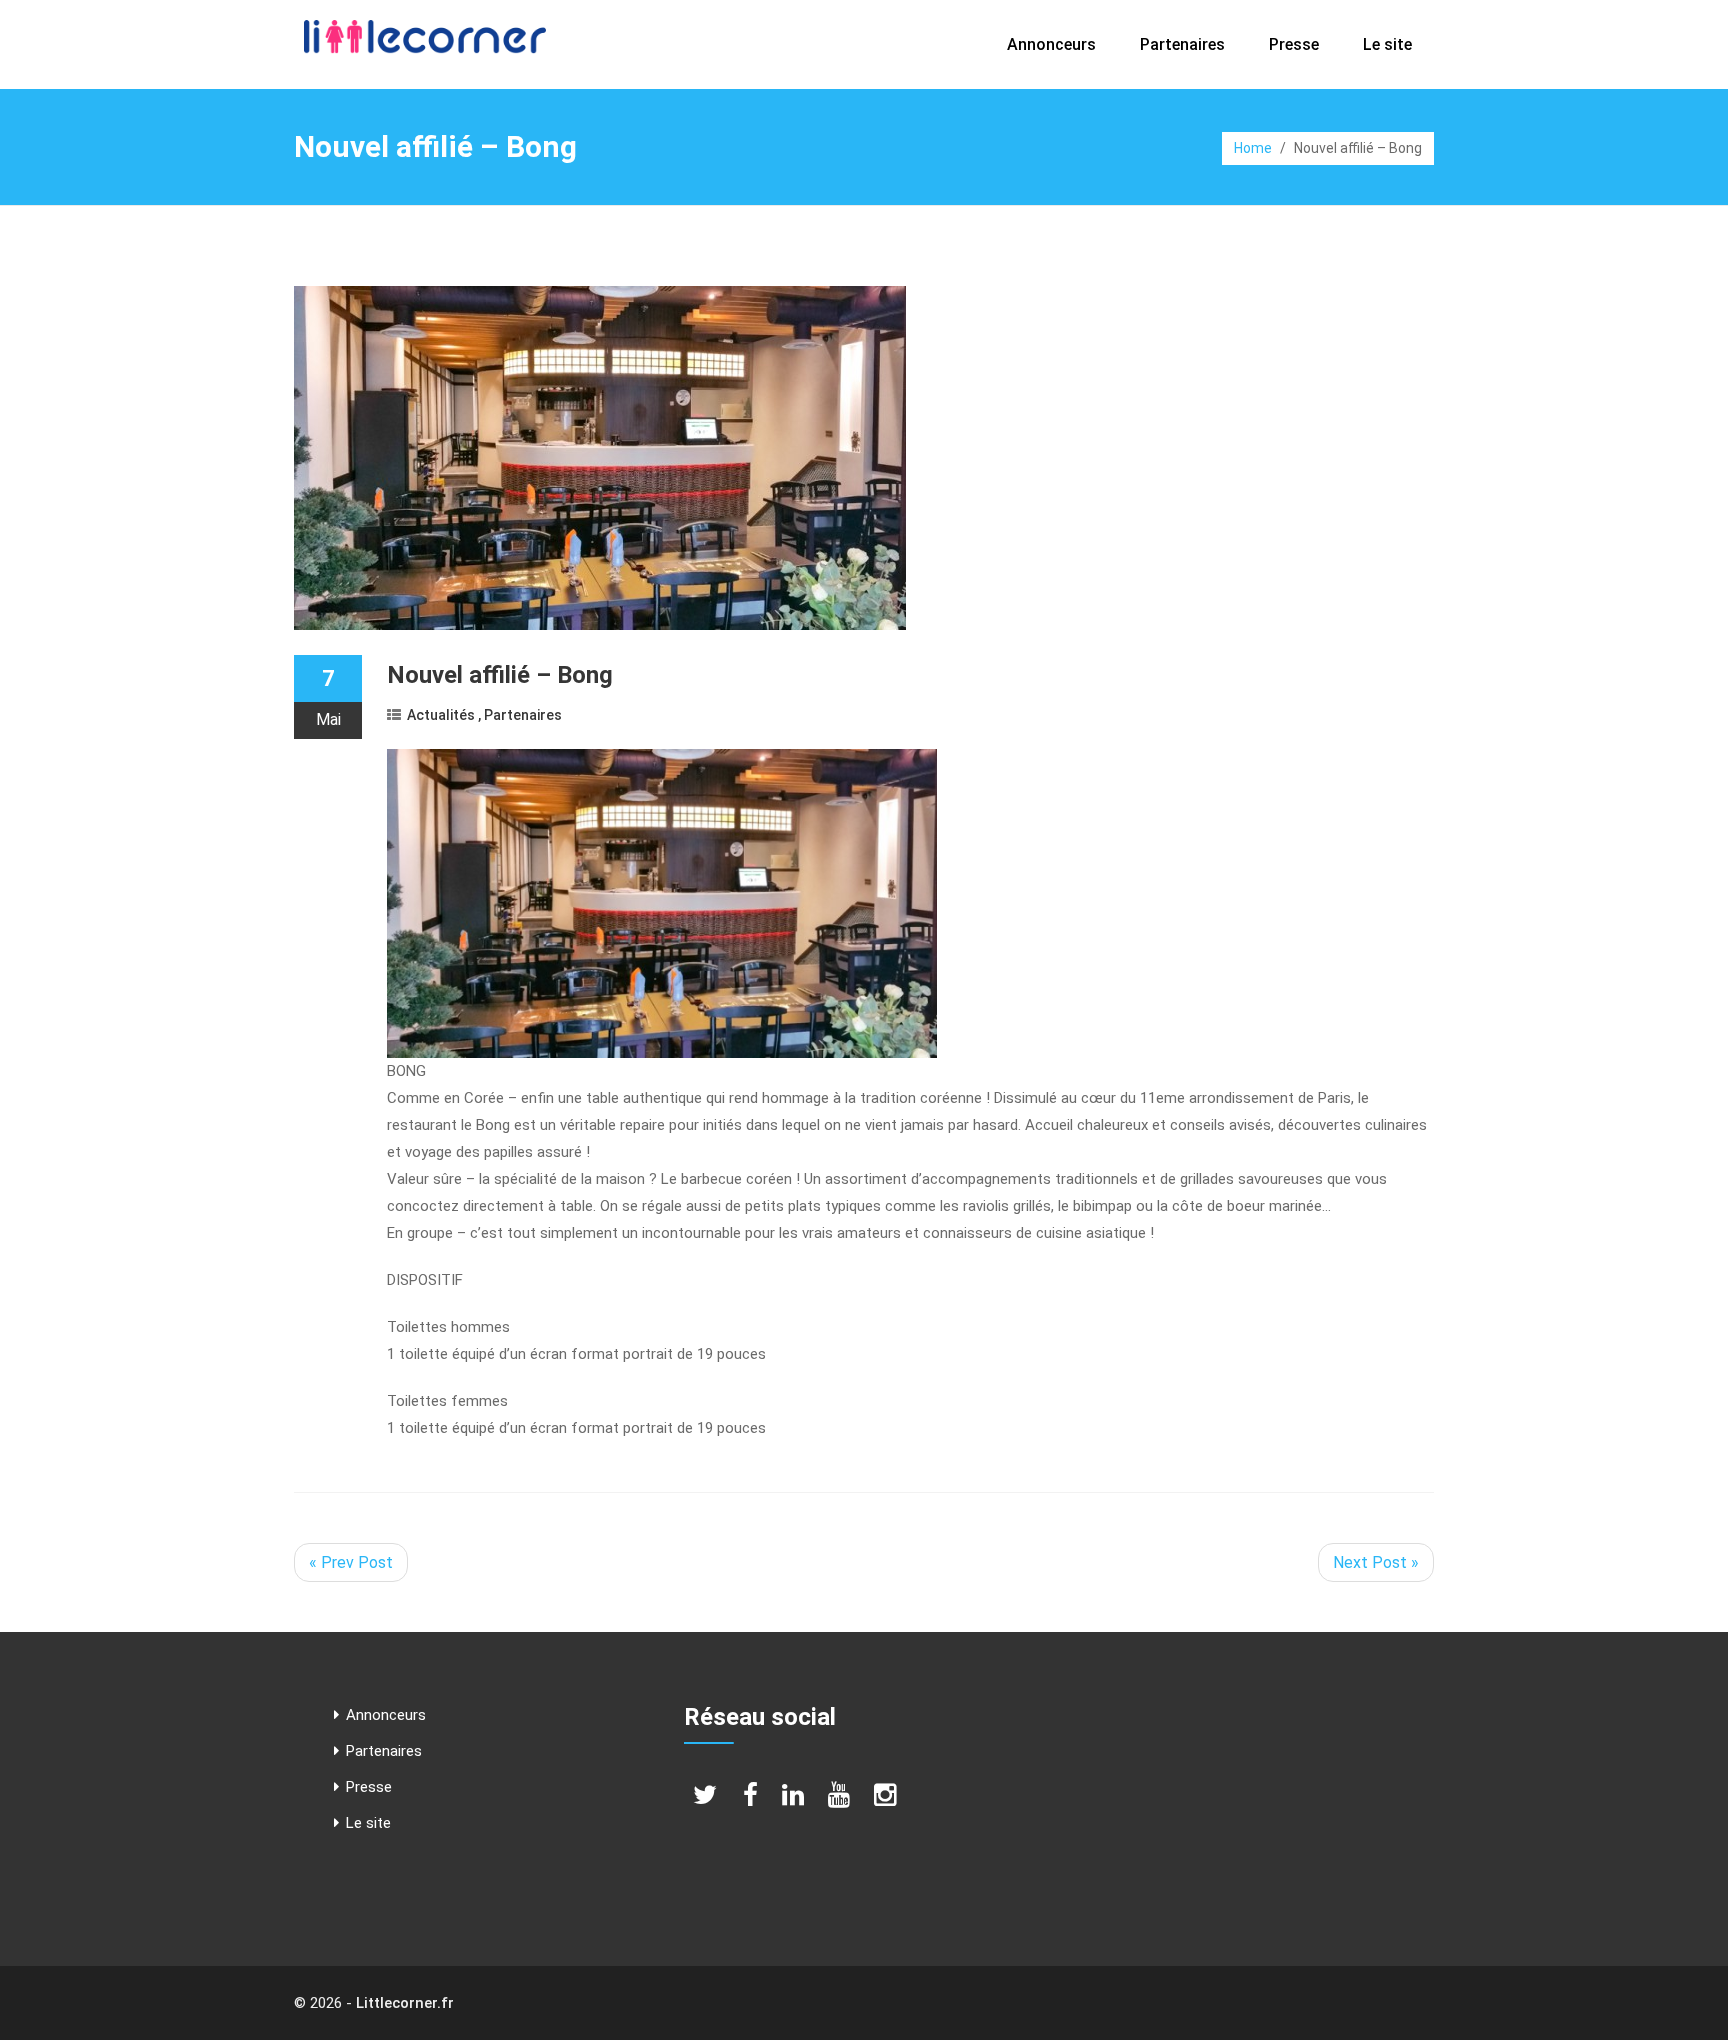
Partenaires (1182, 44)
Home (1253, 148)
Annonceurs (1051, 44)
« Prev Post (351, 1562)
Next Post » (1376, 1562)
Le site (1387, 44)
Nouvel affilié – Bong (500, 675)
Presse (1294, 44)
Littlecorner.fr (405, 2003)
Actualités (441, 715)
